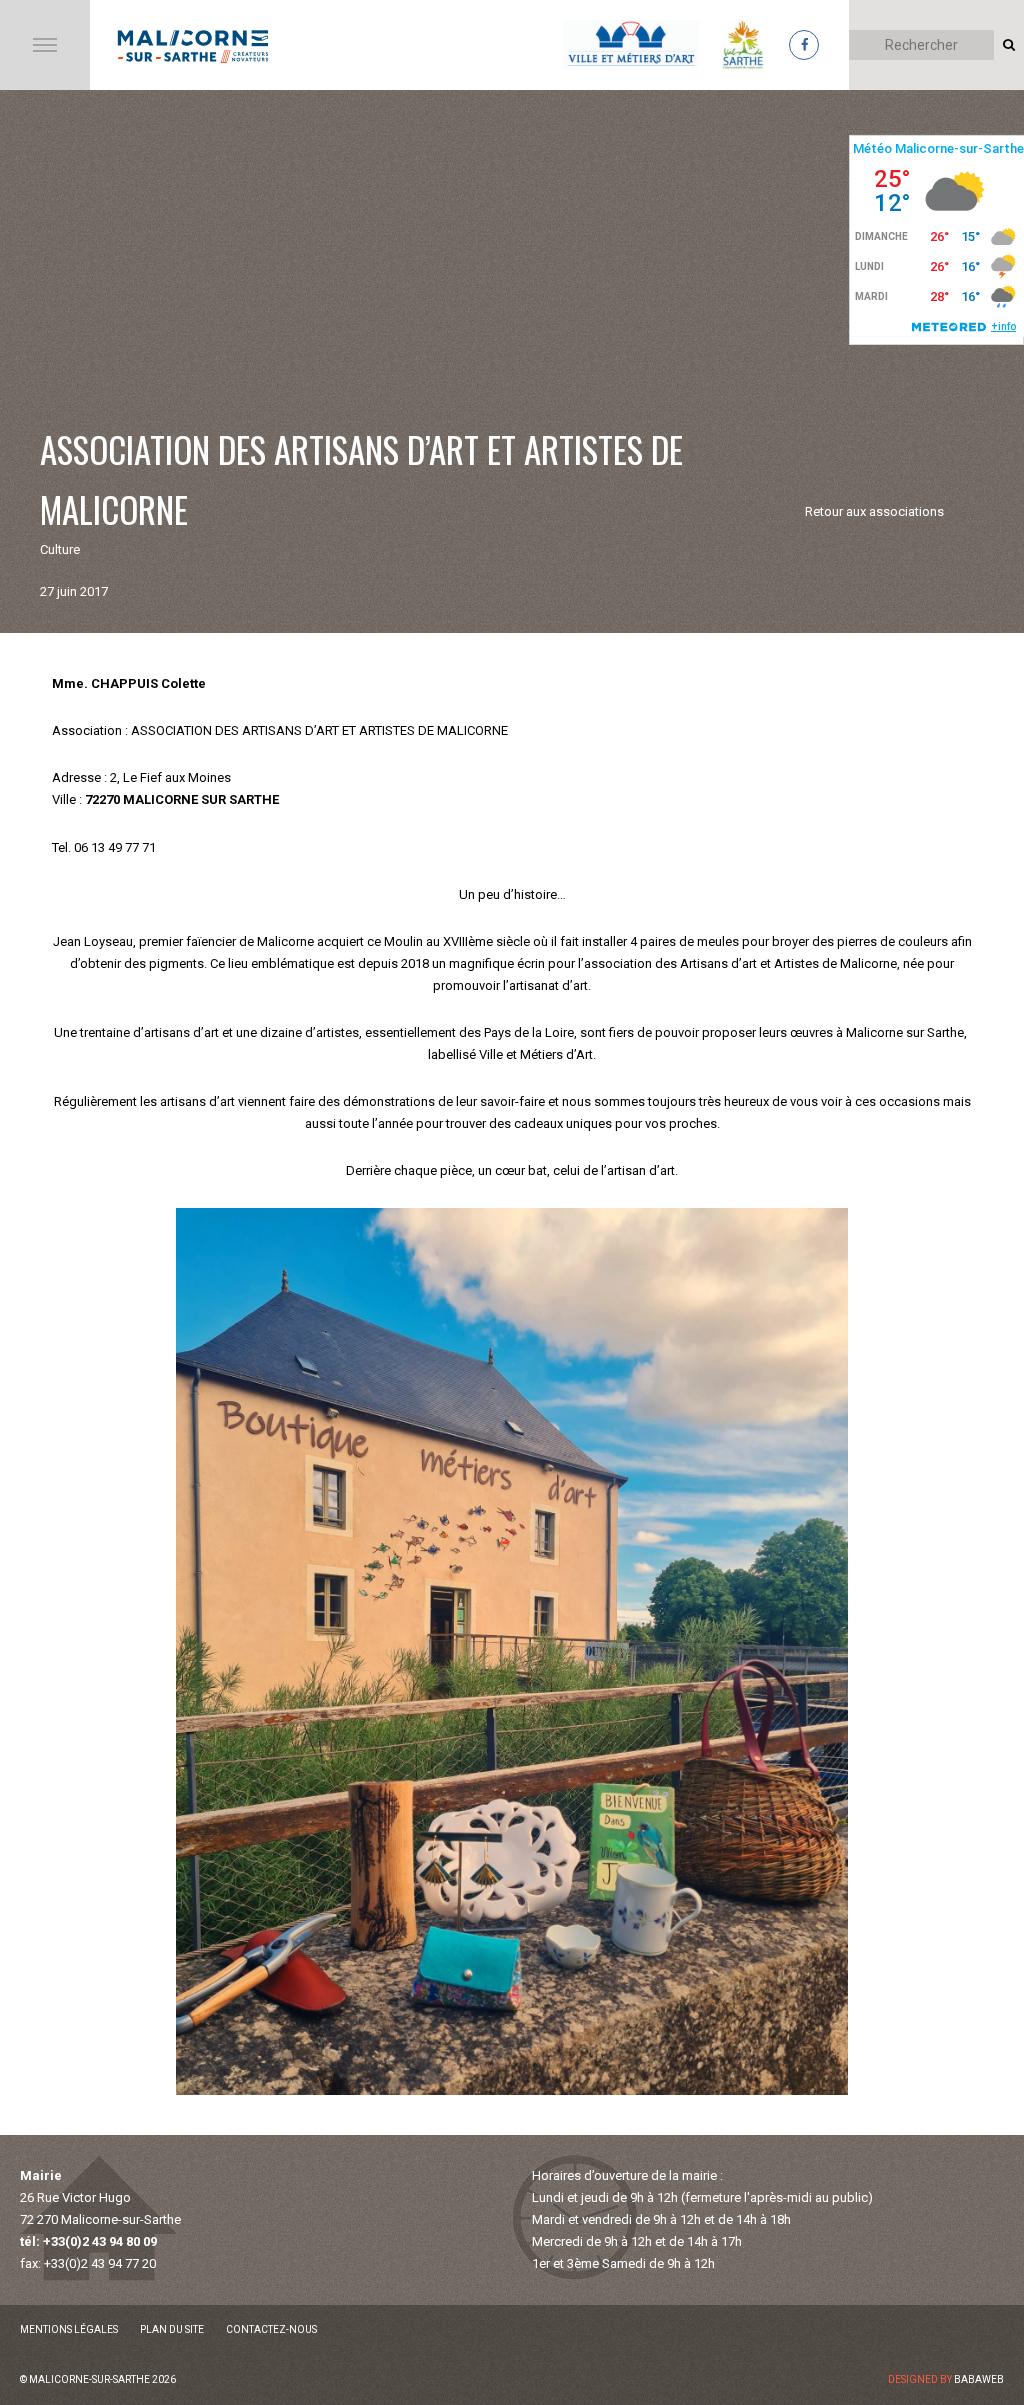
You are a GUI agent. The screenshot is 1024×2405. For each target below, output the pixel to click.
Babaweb (979, 2379)
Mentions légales (69, 2329)
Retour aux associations (874, 511)
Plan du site (172, 2329)
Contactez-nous (271, 2329)
